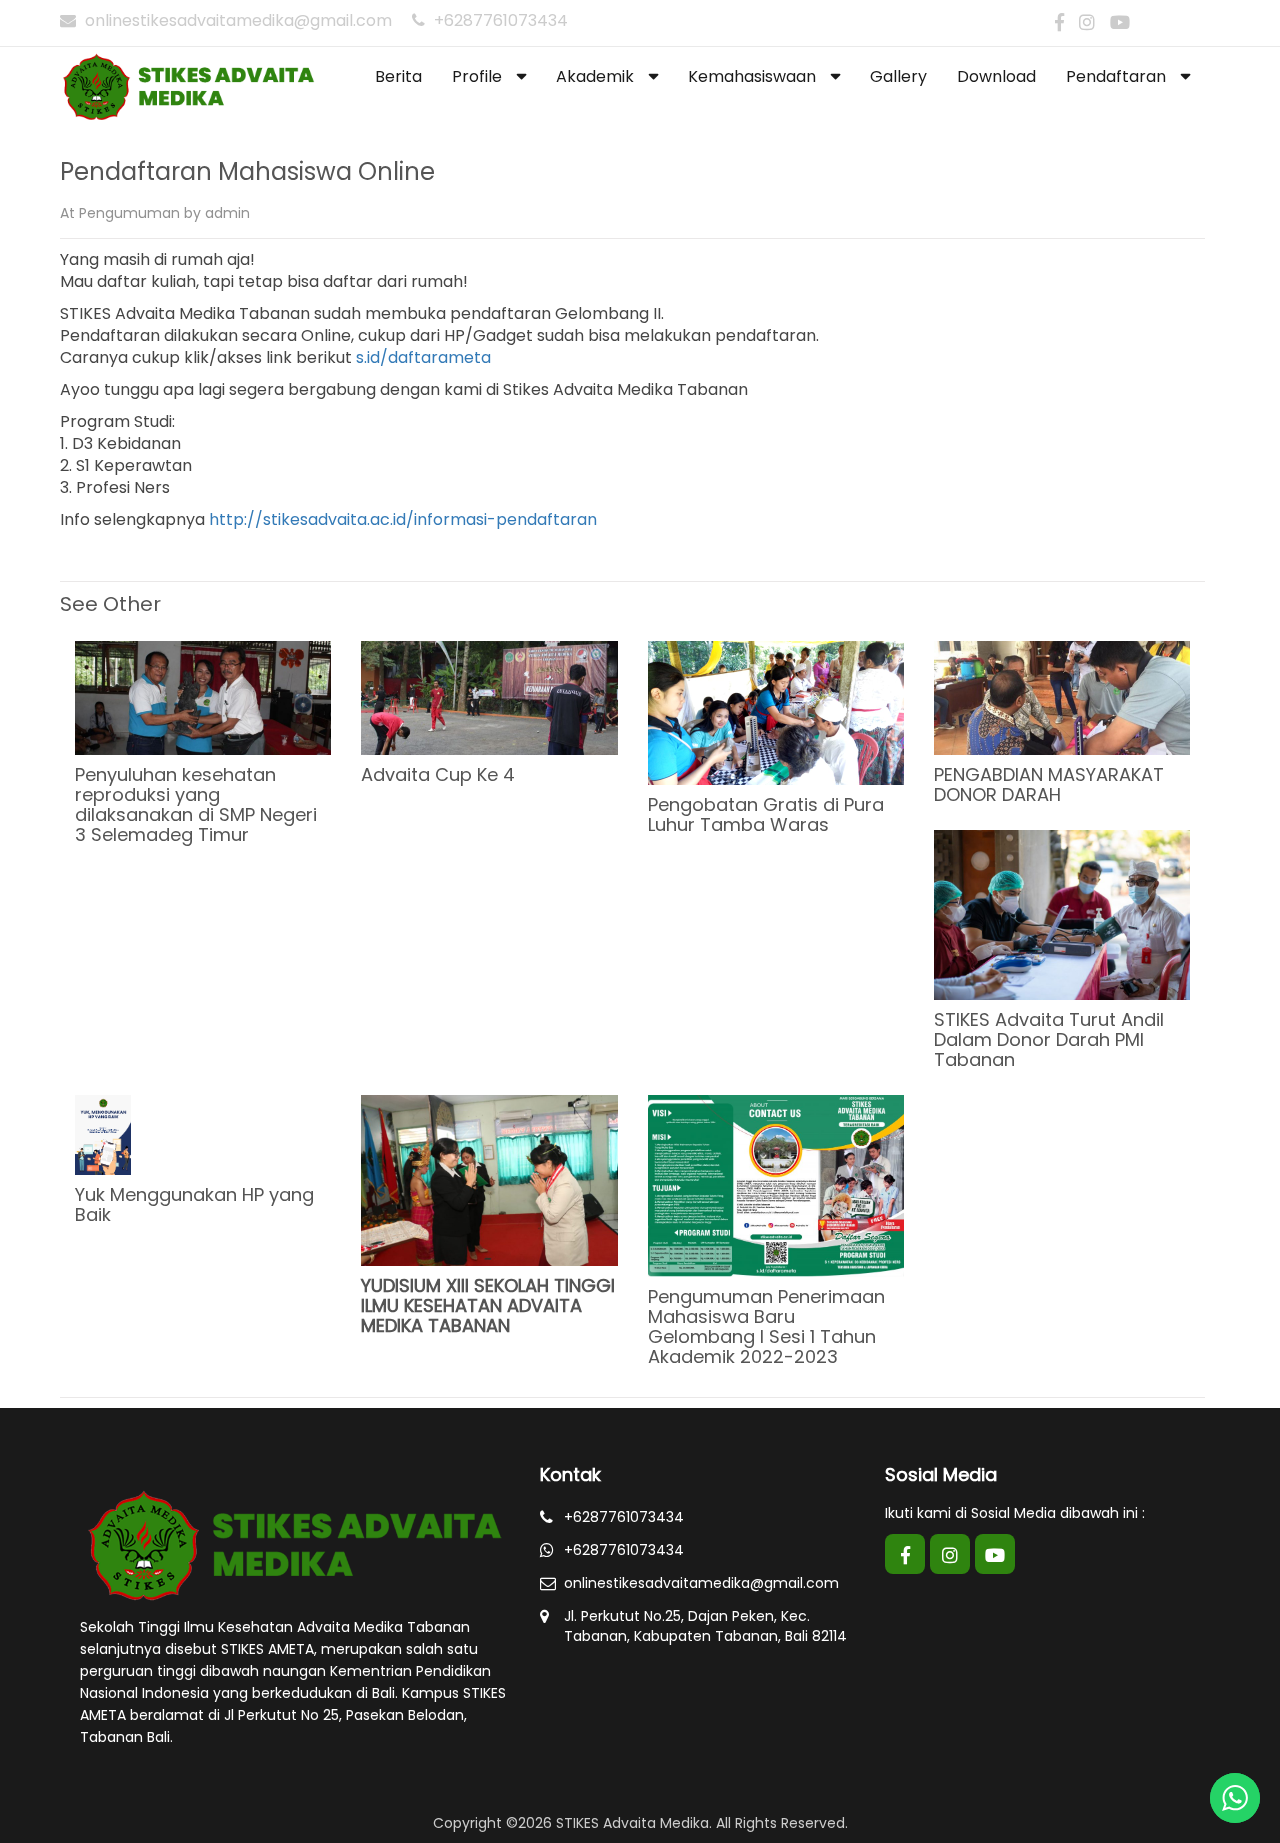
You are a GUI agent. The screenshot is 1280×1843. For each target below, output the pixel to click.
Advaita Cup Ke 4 (438, 774)
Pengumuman (129, 213)
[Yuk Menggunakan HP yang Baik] (103, 1134)
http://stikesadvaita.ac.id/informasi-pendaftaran (403, 519)
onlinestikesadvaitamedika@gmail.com (238, 20)
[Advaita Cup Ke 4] (489, 697)
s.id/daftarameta (423, 357)
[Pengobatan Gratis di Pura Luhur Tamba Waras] (776, 712)
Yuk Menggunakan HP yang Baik (194, 1204)
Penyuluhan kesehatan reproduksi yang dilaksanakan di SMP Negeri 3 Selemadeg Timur (196, 804)
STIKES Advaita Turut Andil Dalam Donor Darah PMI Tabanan (1049, 1039)
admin (227, 213)
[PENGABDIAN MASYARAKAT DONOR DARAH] (1062, 697)
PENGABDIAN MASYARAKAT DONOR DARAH (1049, 784)
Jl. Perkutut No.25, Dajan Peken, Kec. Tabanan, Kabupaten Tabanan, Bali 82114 (705, 1626)
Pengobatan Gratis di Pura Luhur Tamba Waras (766, 814)
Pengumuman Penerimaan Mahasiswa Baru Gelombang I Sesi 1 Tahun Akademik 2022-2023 (766, 1326)
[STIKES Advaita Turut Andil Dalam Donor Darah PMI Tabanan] (1062, 914)
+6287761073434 (499, 20)
